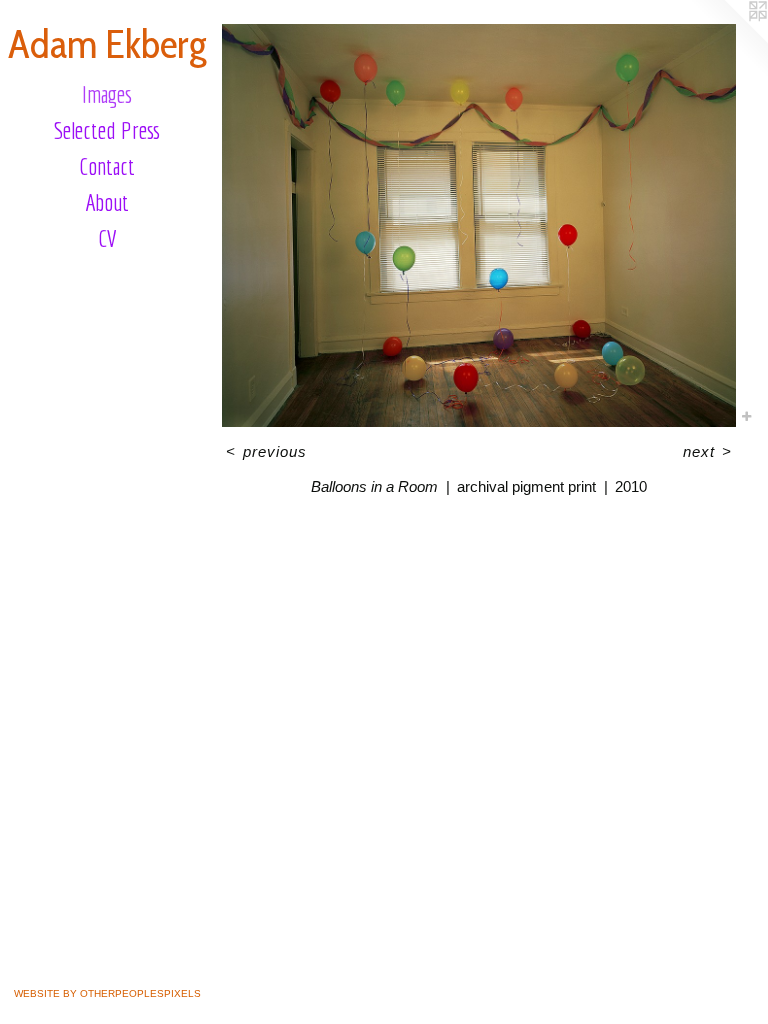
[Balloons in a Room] (479, 225)
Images (107, 94)
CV (107, 238)
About (107, 202)
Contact (107, 166)
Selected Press (107, 130)
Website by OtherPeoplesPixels (107, 993)
